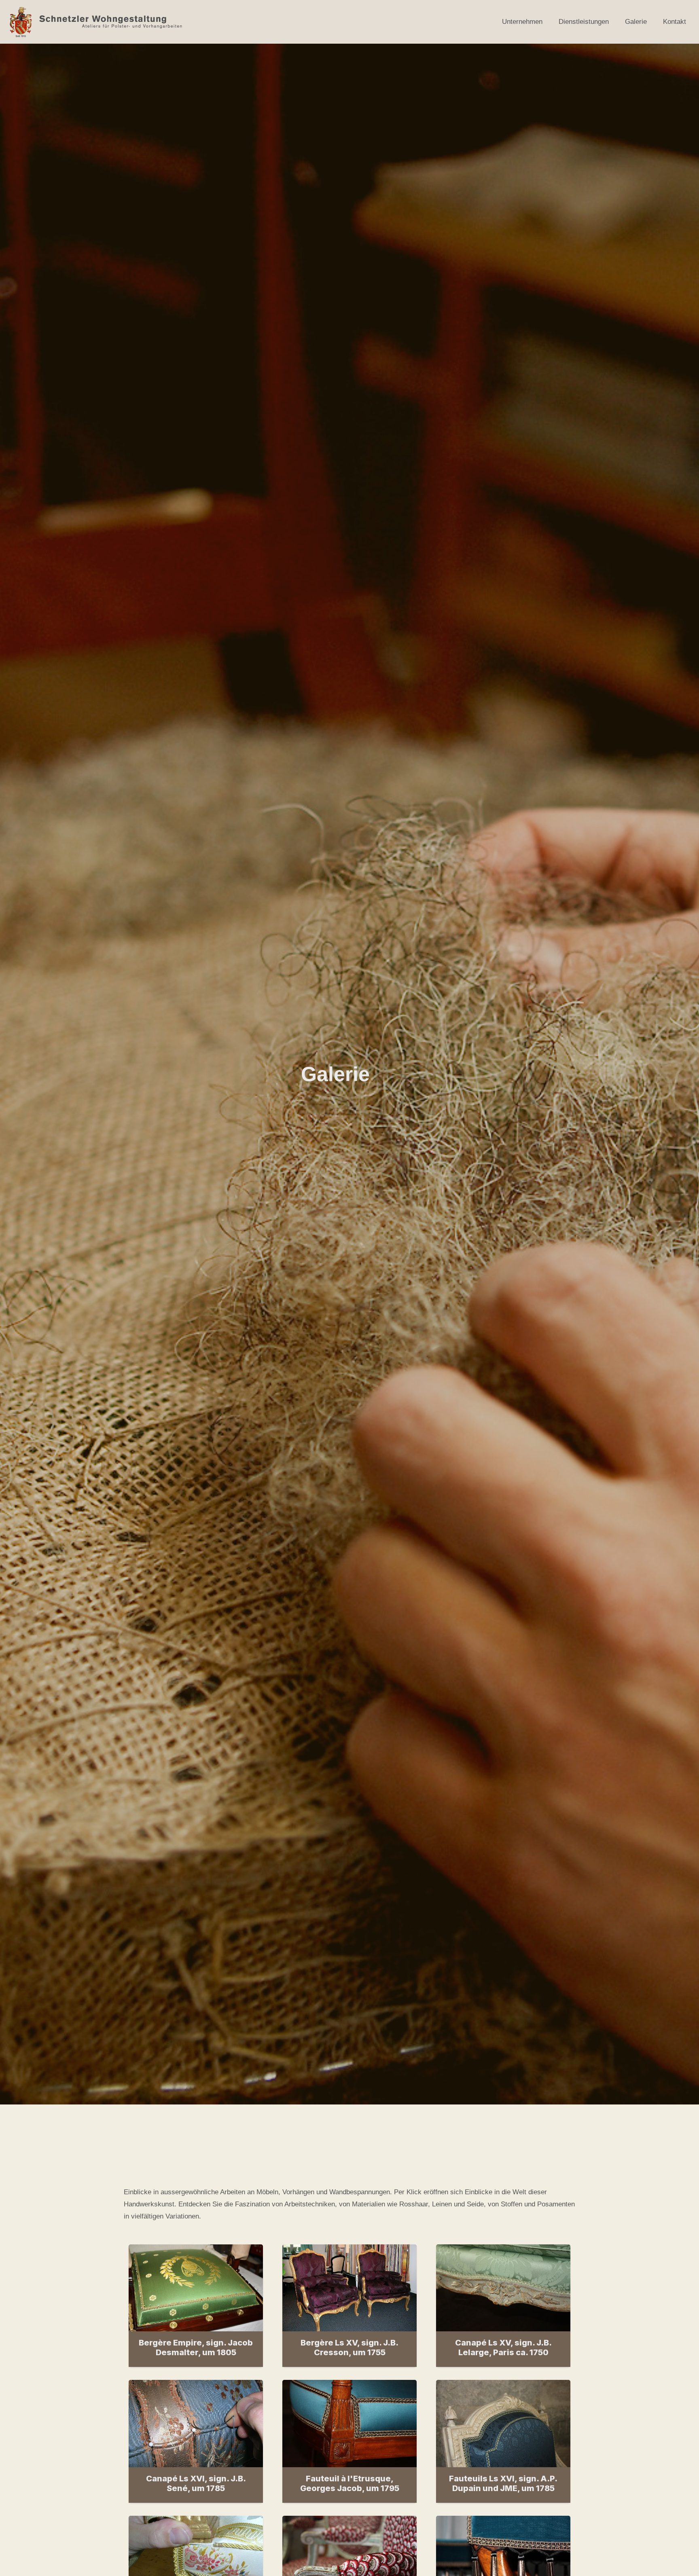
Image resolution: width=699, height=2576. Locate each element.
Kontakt (675, 22)
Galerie (636, 22)
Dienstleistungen (584, 22)
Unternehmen (522, 22)
